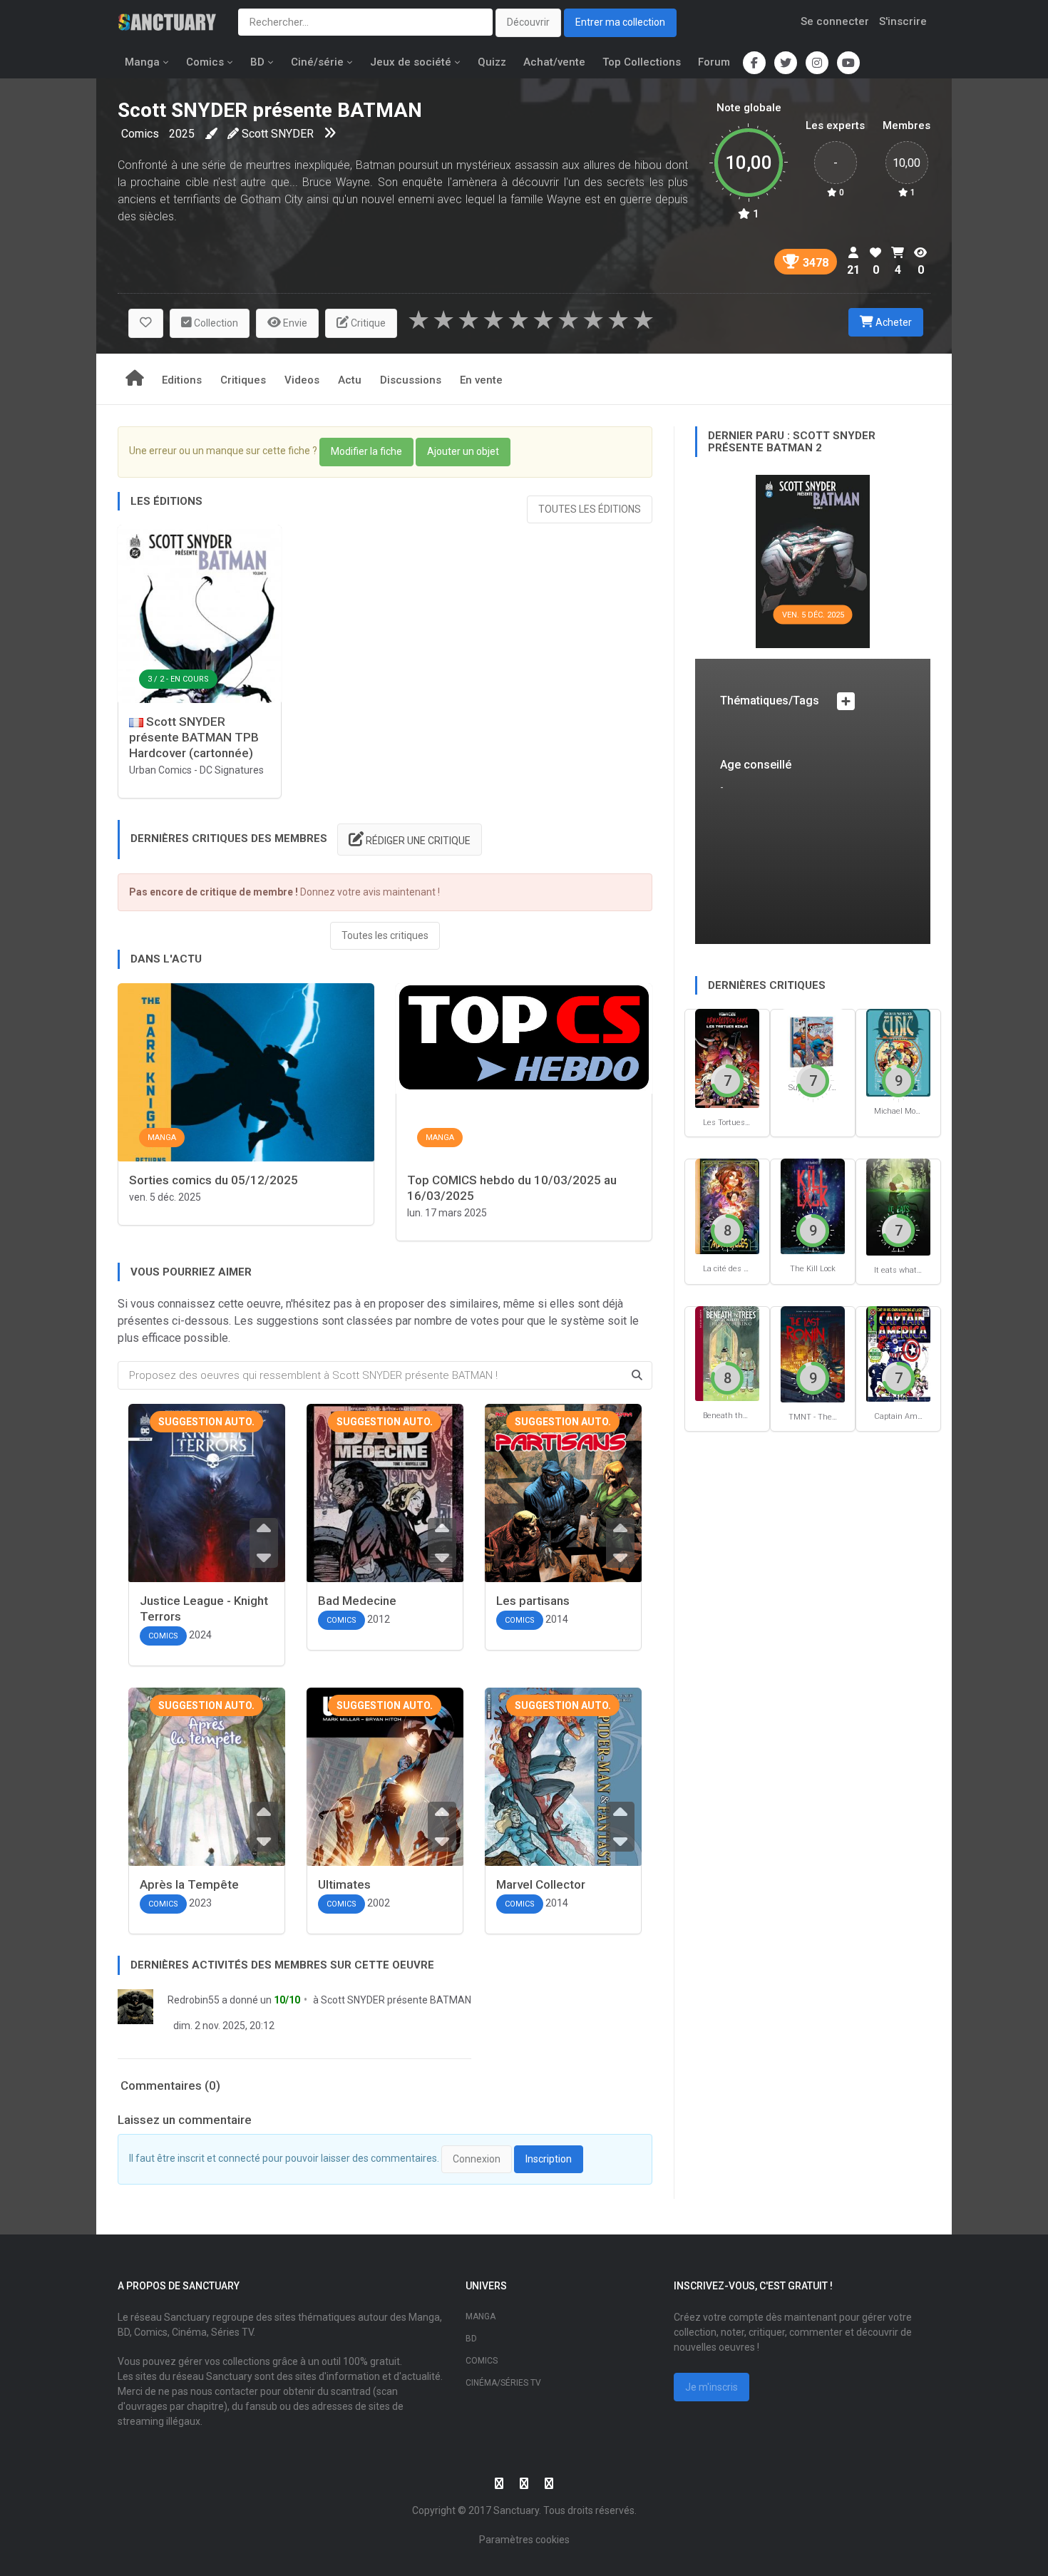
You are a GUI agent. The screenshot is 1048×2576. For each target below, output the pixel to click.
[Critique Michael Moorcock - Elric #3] (898, 1052)
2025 (182, 134)
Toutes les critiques (385, 935)
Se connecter (835, 21)
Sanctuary (516, 2510)
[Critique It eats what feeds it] (898, 1206)
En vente (481, 380)
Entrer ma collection (620, 22)
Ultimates (344, 1884)
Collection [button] (215, 323)
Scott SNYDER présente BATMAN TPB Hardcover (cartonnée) (194, 737)
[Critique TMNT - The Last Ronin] (813, 1354)
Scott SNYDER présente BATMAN (396, 2000)
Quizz (492, 62)
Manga (142, 62)
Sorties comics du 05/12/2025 (214, 1180)
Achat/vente (554, 62)
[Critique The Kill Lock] (813, 1205)
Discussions (411, 380)
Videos (302, 380)
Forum (714, 62)
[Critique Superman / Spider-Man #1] (813, 1040)
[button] (146, 323)
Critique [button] (367, 323)
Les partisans (533, 1601)
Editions (182, 380)
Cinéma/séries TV (503, 2383)
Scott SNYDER (278, 134)
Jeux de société (411, 62)
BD (257, 62)
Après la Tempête (189, 1884)
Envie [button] (294, 323)
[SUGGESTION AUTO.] (207, 1524)
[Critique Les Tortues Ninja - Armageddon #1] (727, 1058)
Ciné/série (317, 62)
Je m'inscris (711, 2387)
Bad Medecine (357, 1601)
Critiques (243, 380)
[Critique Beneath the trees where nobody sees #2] (727, 1353)
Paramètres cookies (524, 2540)
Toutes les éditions (590, 509)
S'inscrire (903, 21)
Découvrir (528, 22)
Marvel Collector (541, 1884)
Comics (205, 62)
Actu (350, 380)
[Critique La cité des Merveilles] (727, 1205)
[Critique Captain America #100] (898, 1353)
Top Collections (642, 62)
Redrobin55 (194, 2000)
